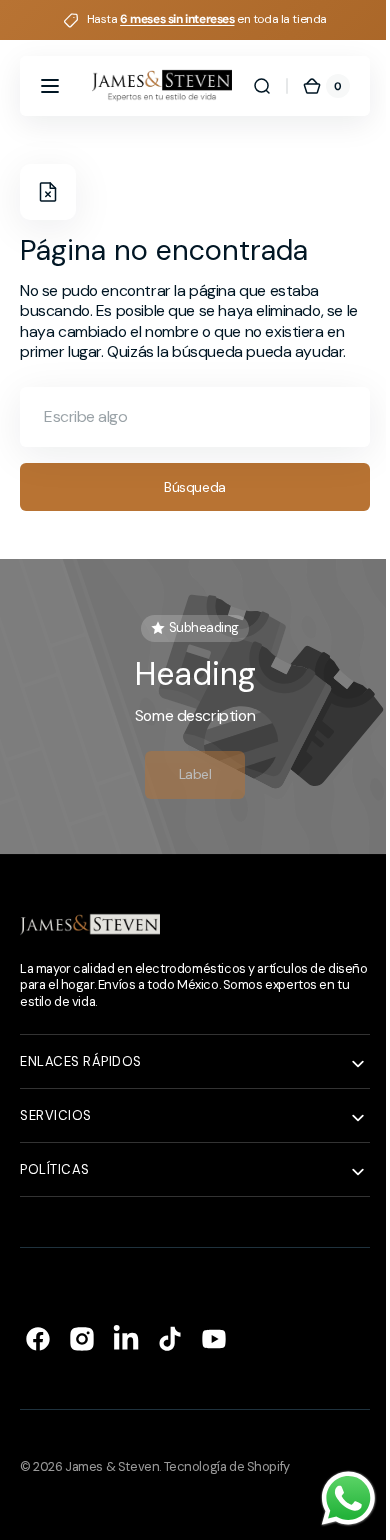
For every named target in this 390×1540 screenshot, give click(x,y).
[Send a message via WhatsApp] (333, 1498)
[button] (50, 86)
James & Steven (112, 1487)
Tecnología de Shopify (227, 1487)
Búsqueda (188, 507)
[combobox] (187, 437)
